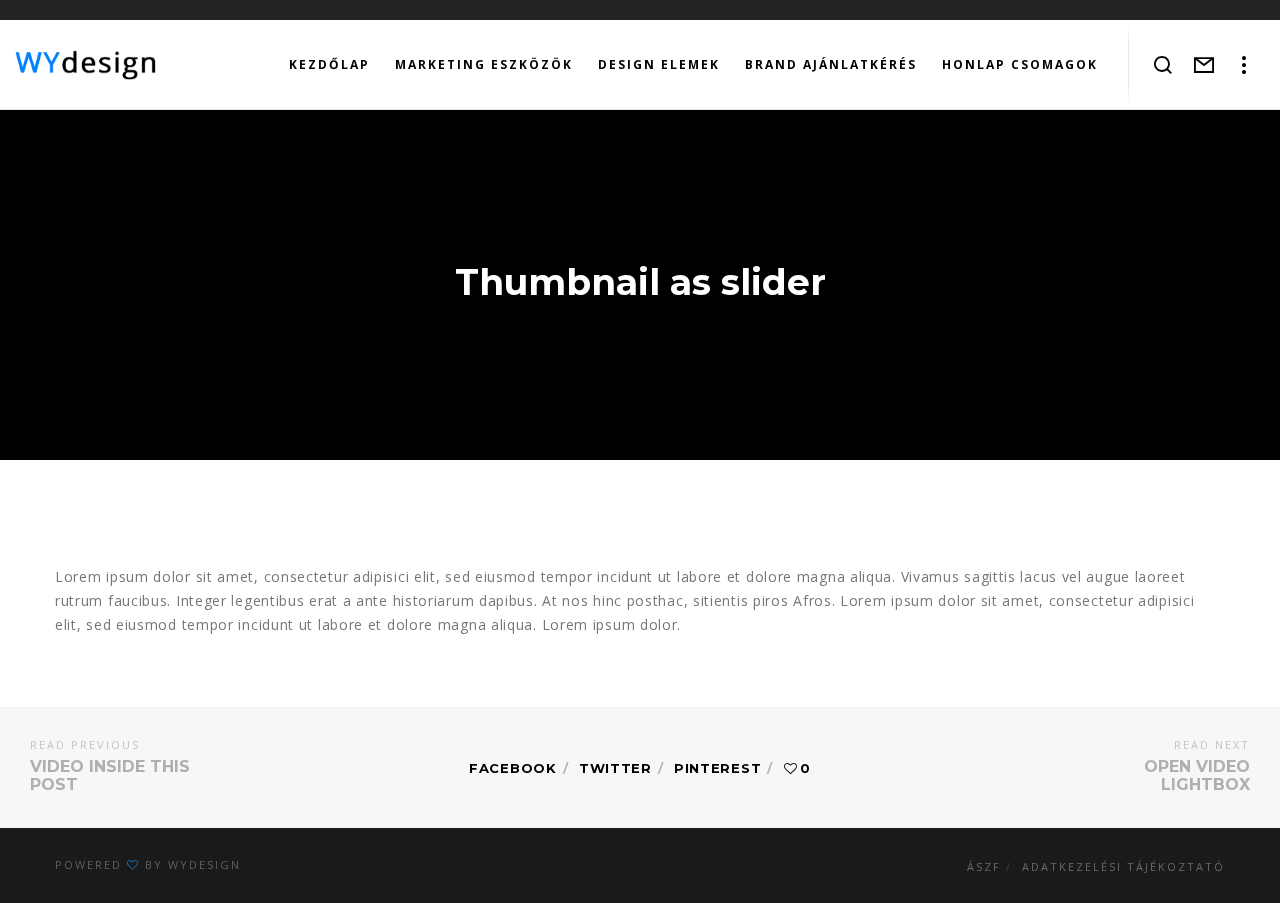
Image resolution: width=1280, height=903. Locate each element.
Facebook (513, 768)
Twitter (615, 768)
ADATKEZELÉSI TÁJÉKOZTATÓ (1123, 866)
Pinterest (717, 768)
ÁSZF (984, 866)
